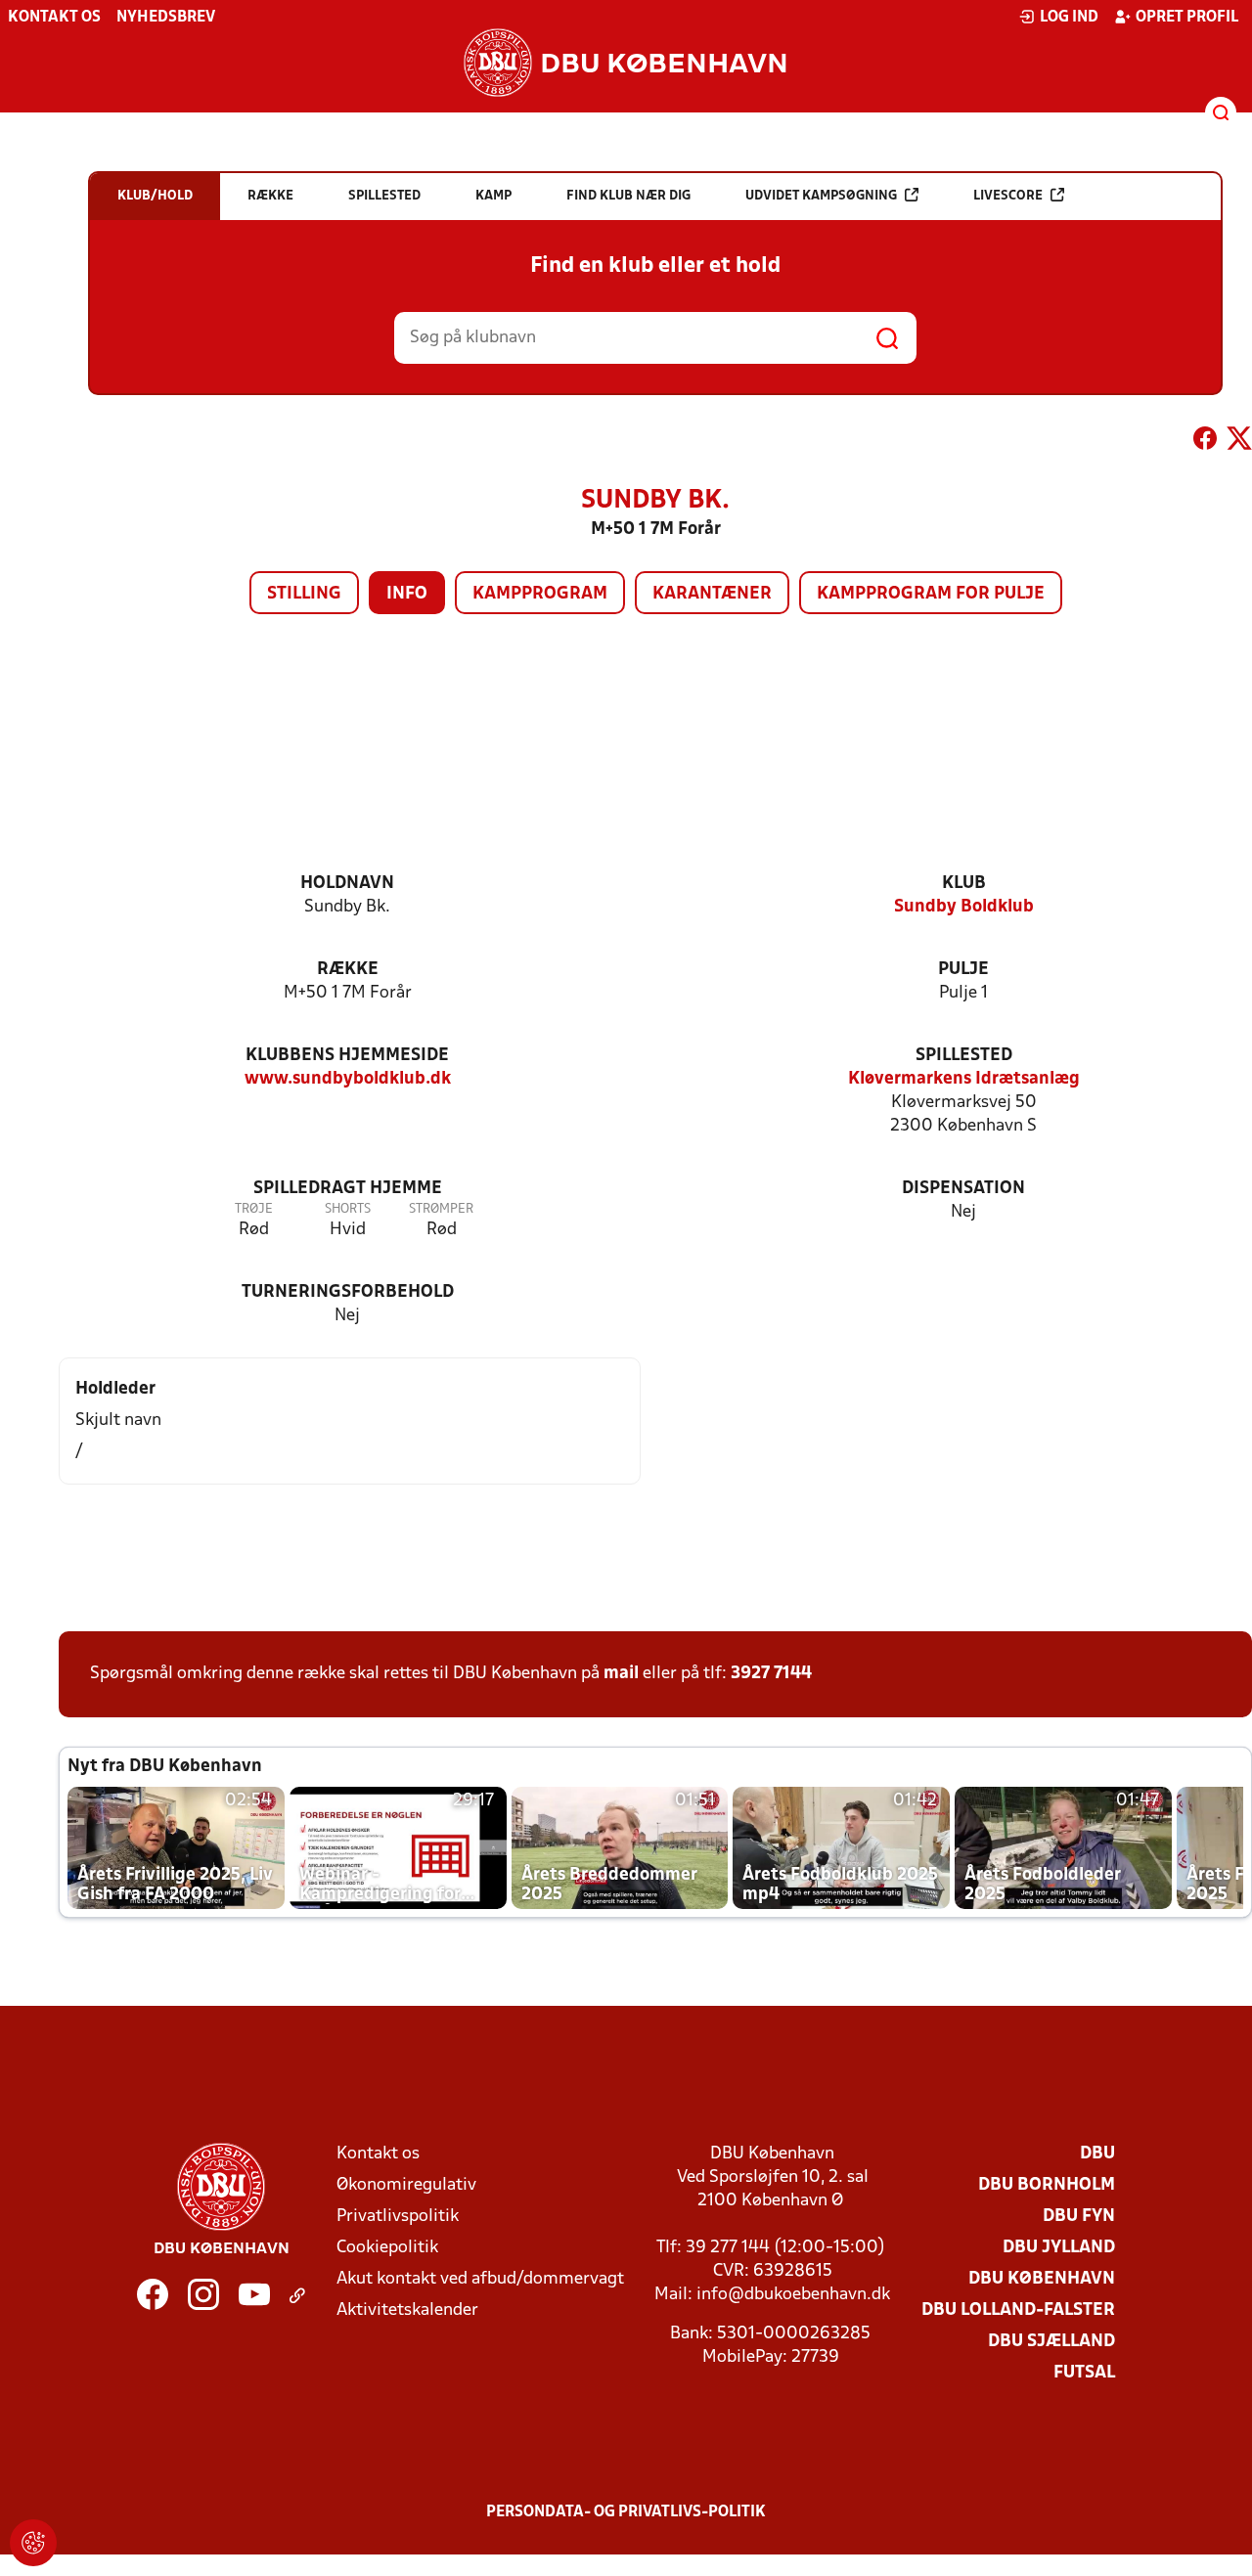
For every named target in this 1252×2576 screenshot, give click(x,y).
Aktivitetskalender (407, 2310)
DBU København (1042, 2279)
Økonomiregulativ (406, 2185)
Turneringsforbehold (348, 1292)
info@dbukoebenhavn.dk (793, 2295)
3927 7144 (771, 1674)
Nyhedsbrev (166, 18)
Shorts (348, 1209)
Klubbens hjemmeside (347, 1056)
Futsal (1084, 2373)
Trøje (254, 1209)
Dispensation (963, 1189)
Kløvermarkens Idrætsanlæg (964, 1079)
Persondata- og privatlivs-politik (626, 2512)
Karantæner (712, 594)
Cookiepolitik (387, 2248)
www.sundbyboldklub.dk (348, 1079)
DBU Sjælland (1051, 2342)
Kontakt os (54, 18)
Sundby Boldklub (964, 907)
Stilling (304, 594)
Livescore (1008, 196)
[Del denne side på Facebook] (1205, 442)
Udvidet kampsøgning (821, 196)
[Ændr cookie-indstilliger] (33, 2543)
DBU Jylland (1059, 2248)
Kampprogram (540, 594)
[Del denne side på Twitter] (1239, 442)
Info (407, 594)
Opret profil (1187, 18)
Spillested (964, 1056)
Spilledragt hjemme (348, 1189)
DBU (1097, 2154)
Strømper (441, 1209)
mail (621, 1674)
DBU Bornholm (1047, 2185)
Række (348, 970)
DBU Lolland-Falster (1018, 2310)
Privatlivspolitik (398, 2217)
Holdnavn (347, 884)
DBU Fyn (1079, 2217)
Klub (964, 884)
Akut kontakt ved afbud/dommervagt (480, 2279)
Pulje (963, 970)
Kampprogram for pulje (931, 594)
